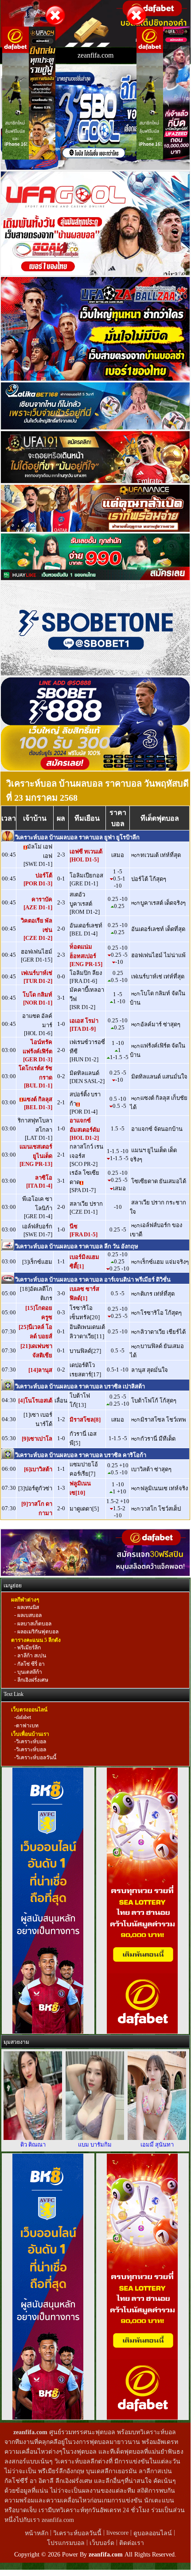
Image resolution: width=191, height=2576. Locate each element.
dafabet (23, 1718)
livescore (117, 2533)
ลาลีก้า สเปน (31, 1656)
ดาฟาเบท (27, 1726)
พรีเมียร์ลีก (28, 1648)
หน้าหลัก (37, 2533)
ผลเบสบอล (29, 1616)
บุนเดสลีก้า (29, 1672)
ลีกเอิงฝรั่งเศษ (32, 1680)
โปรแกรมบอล (66, 2543)
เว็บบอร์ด (103, 2543)
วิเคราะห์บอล (31, 1742)
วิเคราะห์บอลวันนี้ (36, 1758)
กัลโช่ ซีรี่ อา (30, 1664)
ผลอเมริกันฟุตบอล (37, 1632)
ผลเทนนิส (27, 1607)
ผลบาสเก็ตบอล (34, 1624)
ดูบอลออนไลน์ (153, 2533)
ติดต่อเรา (132, 2543)
